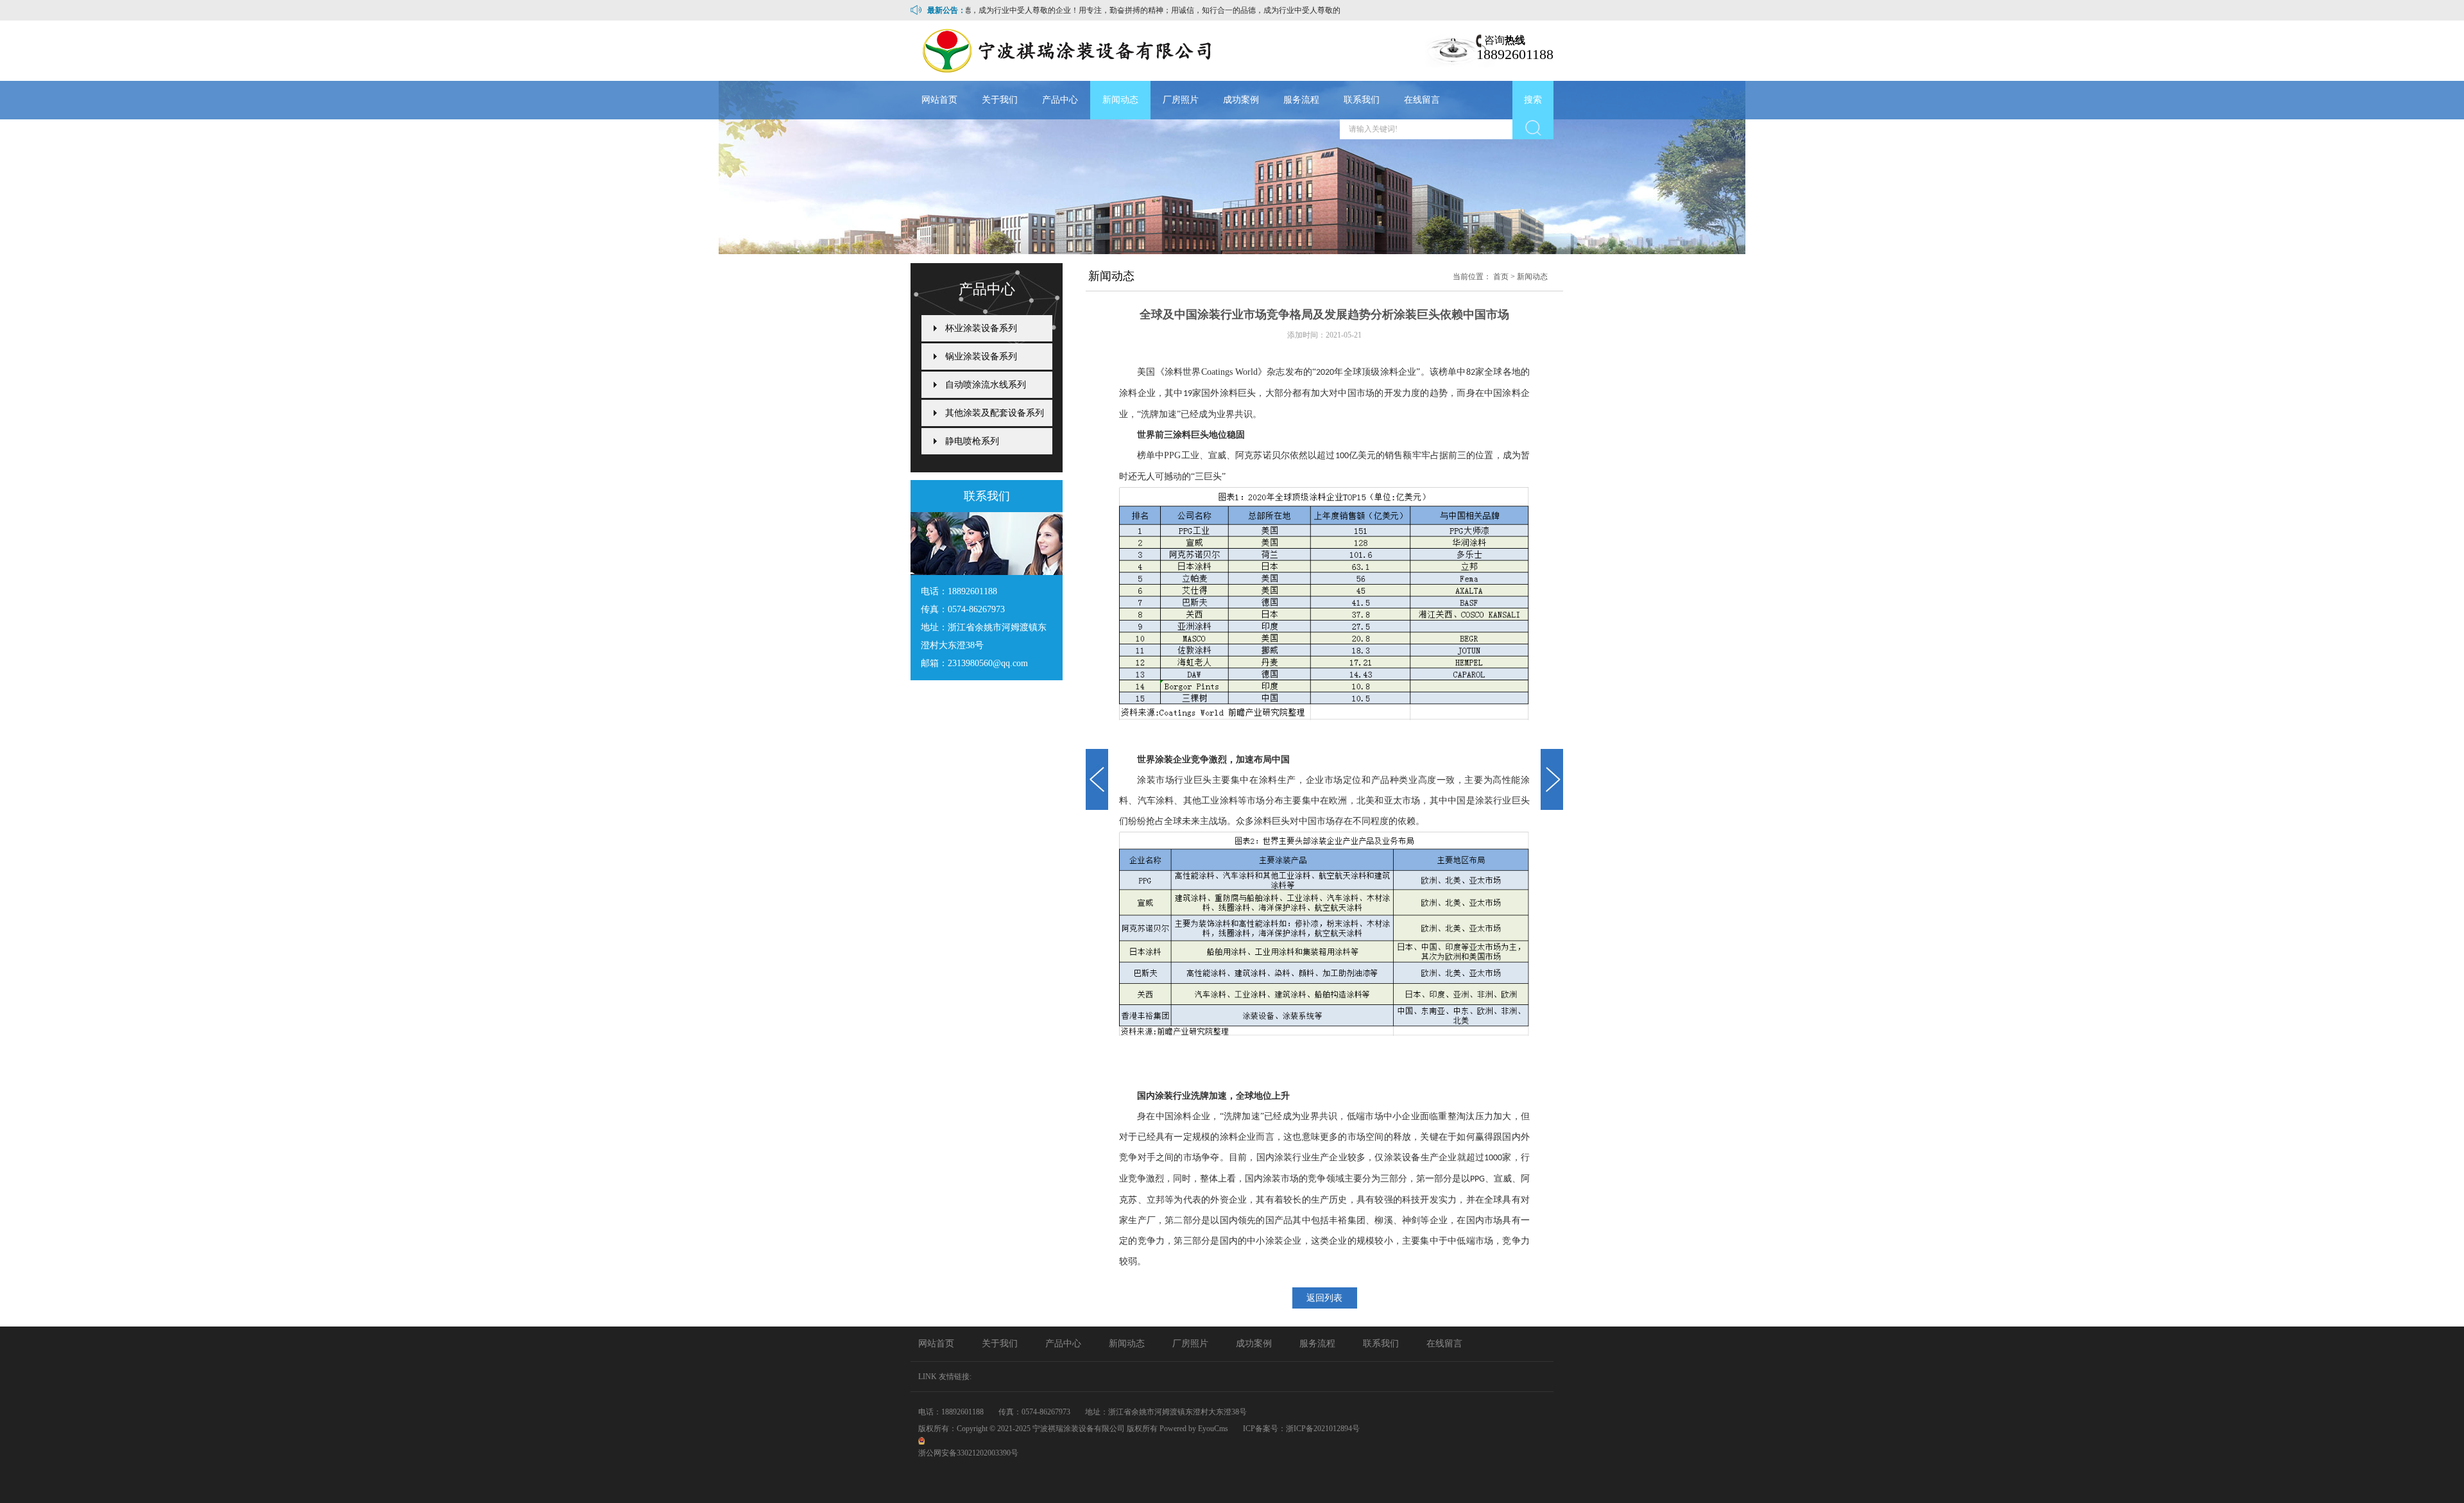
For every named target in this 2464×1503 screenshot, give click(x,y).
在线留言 (1422, 100)
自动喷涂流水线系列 (986, 385)
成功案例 (1241, 100)
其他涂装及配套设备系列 (995, 413)
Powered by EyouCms (1193, 1429)
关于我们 (1000, 100)
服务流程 (1301, 100)
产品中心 (1060, 100)
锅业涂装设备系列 (981, 356)
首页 (1501, 277)
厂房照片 (1181, 100)
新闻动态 (1120, 100)
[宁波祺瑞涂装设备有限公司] (1063, 51)
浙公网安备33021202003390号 (968, 1453)
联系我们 (1362, 100)
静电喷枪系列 (972, 441)
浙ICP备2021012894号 (1323, 1429)
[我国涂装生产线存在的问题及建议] (1097, 779)
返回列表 (1324, 1298)
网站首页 (939, 100)
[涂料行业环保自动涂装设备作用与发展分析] (1552, 779)
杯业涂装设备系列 (981, 328)
